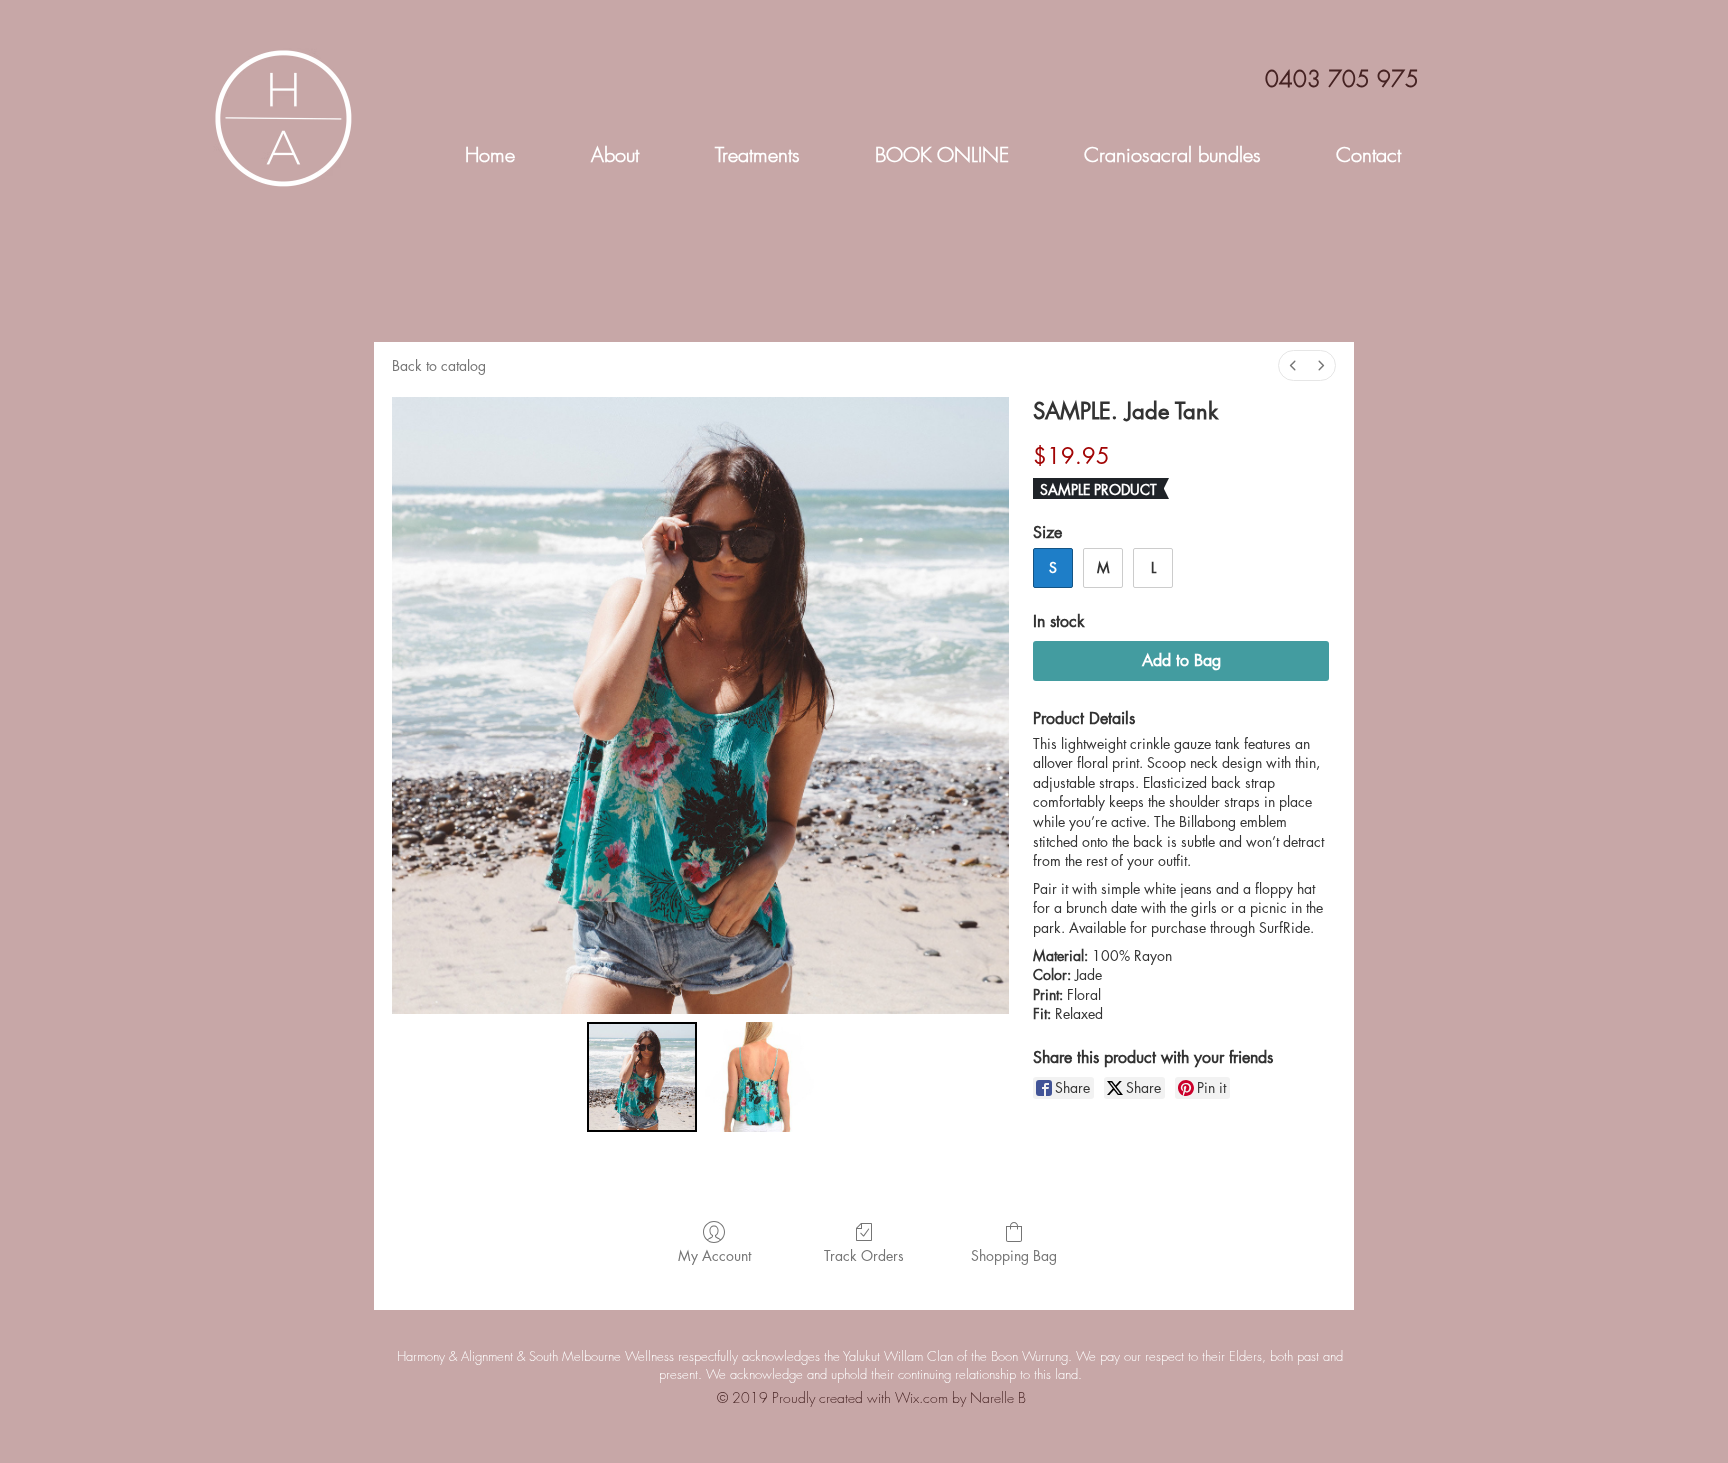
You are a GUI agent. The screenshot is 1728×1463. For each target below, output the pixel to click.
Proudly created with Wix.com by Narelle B (899, 1397)
